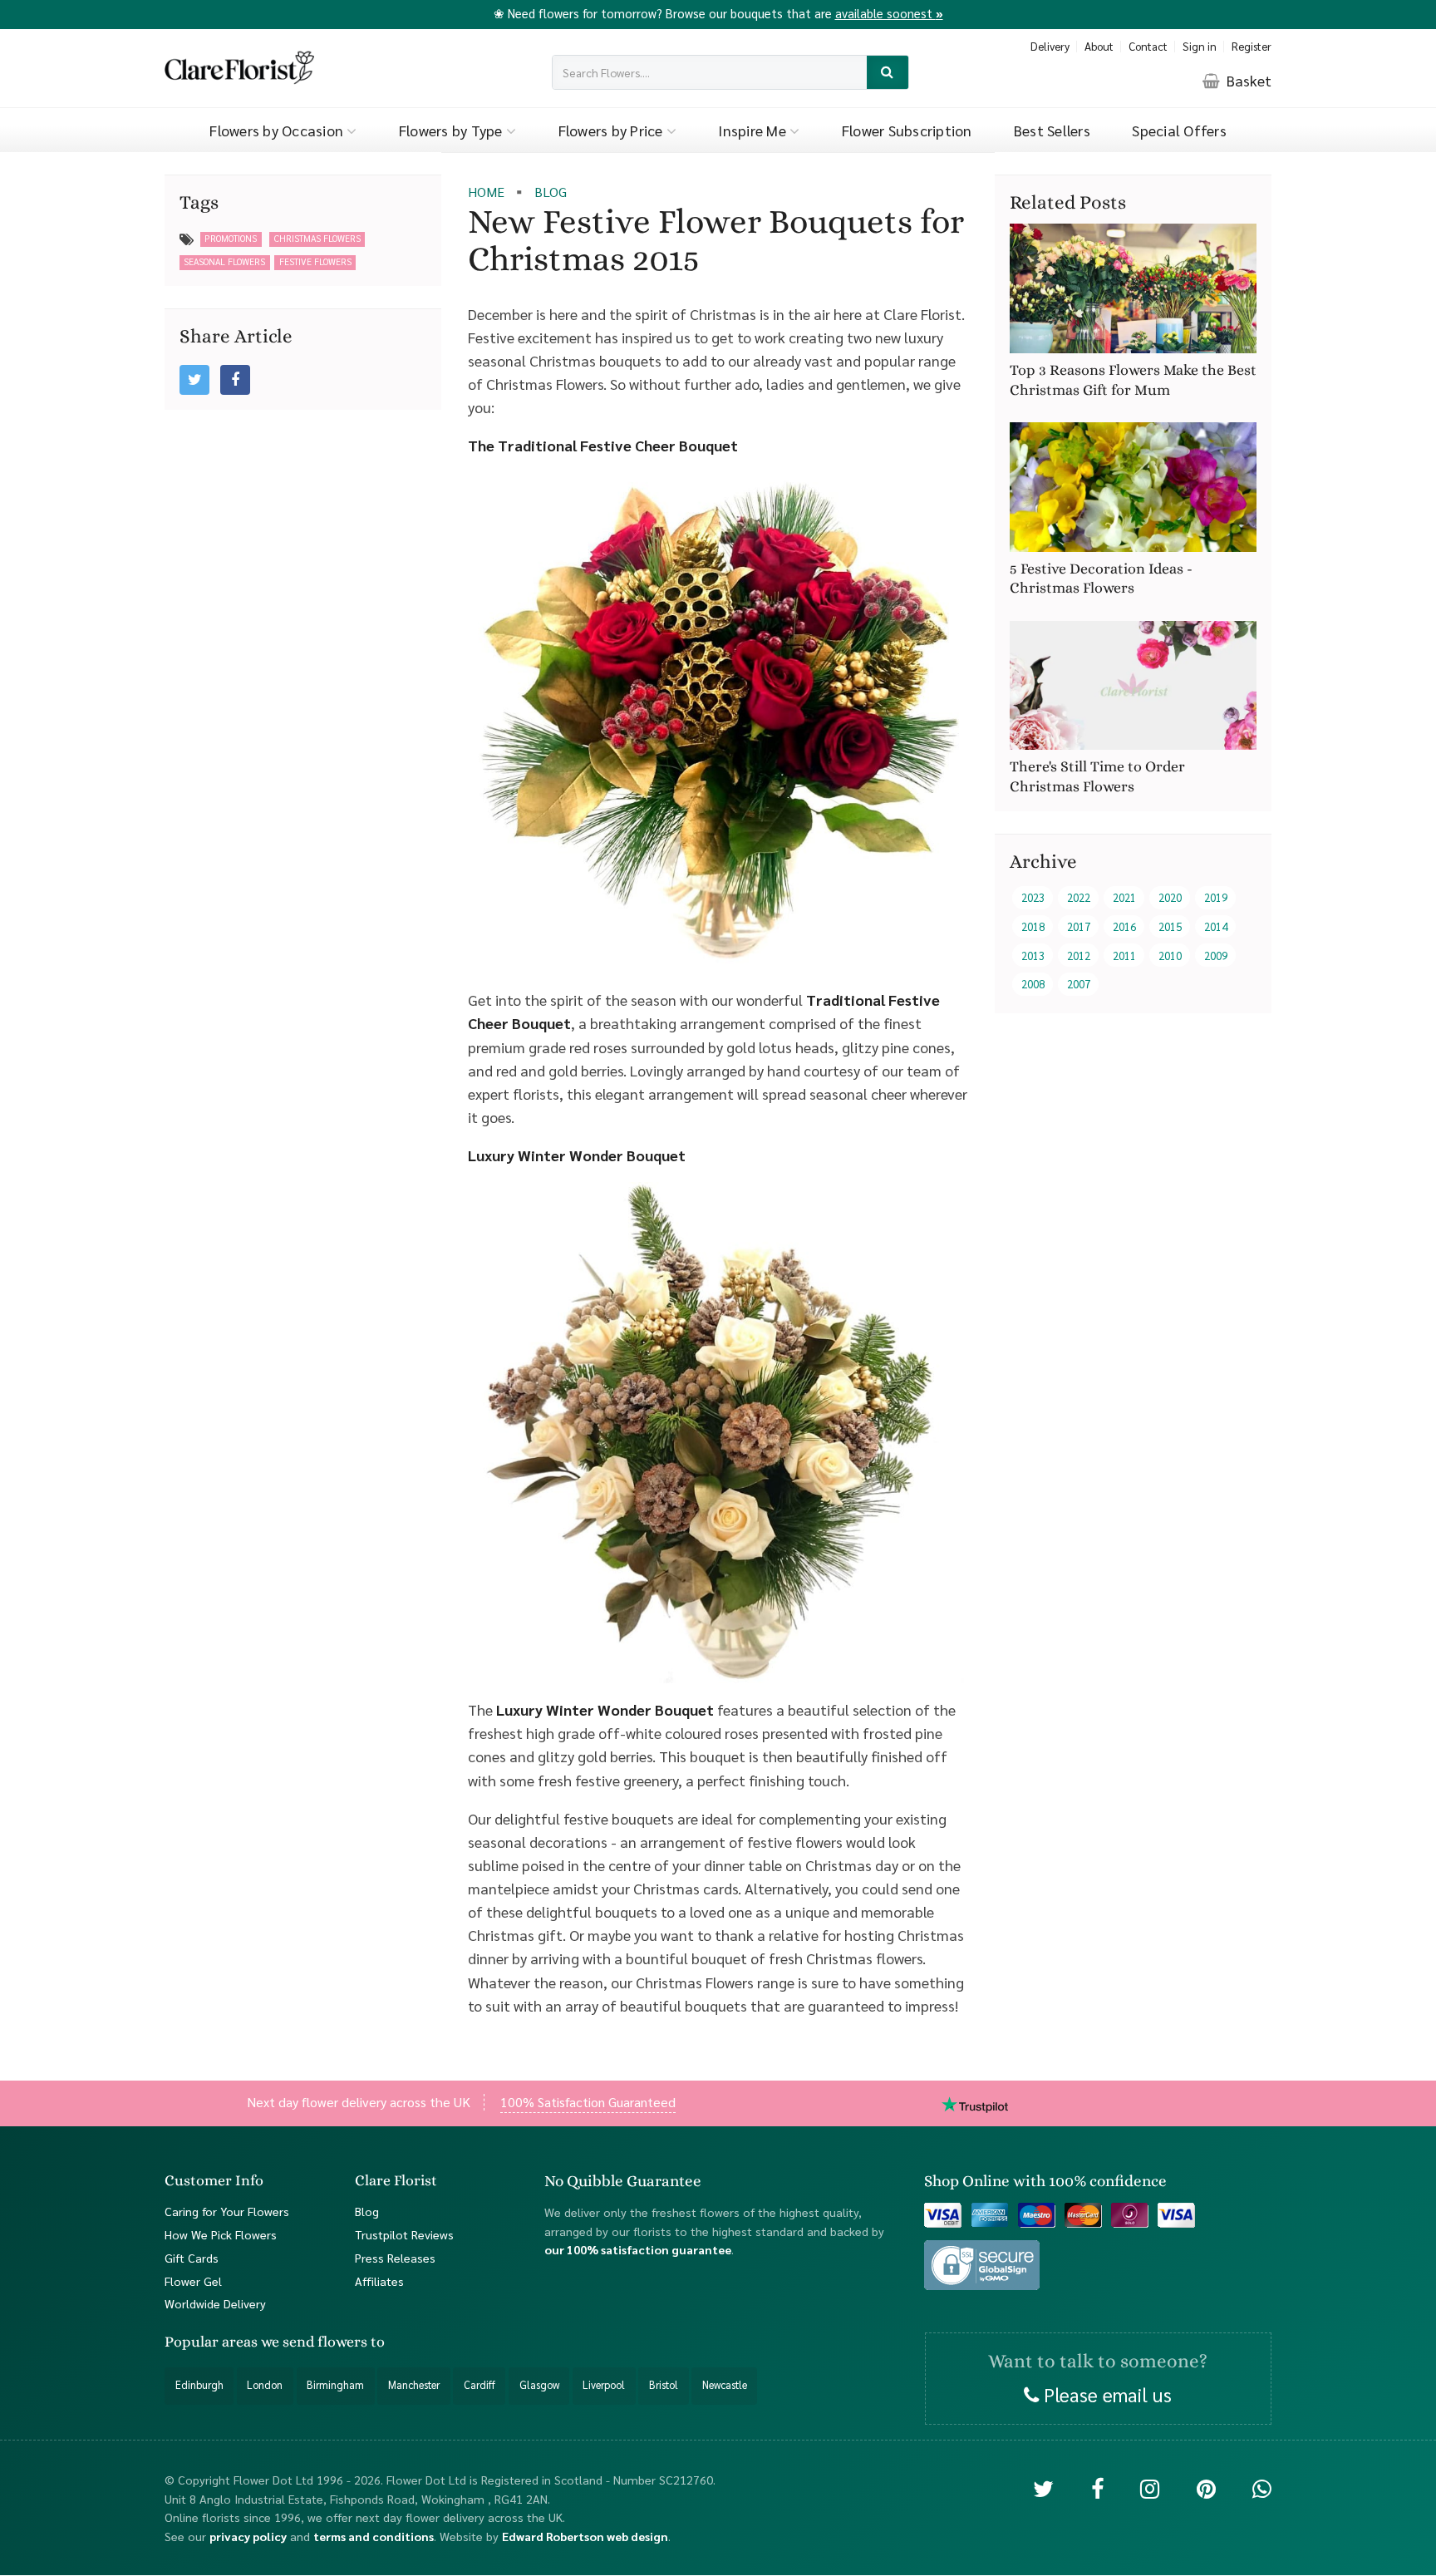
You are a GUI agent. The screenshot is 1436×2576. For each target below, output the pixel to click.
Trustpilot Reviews (404, 2234)
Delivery (1050, 46)
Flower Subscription (907, 130)
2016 (1124, 927)
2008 (1033, 985)
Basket (1247, 80)
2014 (1216, 927)
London (265, 2386)
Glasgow (539, 2386)
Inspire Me (754, 130)
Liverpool (604, 2386)
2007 (1079, 985)
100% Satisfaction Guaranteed (588, 2102)
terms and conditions (374, 2536)
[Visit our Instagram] (1150, 2488)
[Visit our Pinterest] (1206, 2488)
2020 (1170, 898)
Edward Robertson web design (585, 2536)
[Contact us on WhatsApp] (1262, 2488)
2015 (1170, 927)
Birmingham (335, 2386)
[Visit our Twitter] (1043, 2488)
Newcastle (725, 2386)
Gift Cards (192, 2258)
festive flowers (315, 261)
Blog (367, 2211)
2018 (1033, 927)
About (1099, 46)
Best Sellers (1052, 130)
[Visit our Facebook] (1097, 2488)
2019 (1216, 898)
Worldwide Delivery (215, 2304)
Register (1252, 46)
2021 (1124, 898)
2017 (1079, 927)
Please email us (1105, 2394)
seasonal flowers (224, 261)
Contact (1148, 46)
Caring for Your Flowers (227, 2211)
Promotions (231, 238)
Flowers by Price (612, 130)
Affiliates (379, 2281)
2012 (1079, 956)
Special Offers (1179, 130)
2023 (1033, 898)
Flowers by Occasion (278, 130)
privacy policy (248, 2536)
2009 (1216, 956)
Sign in (1200, 46)
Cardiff (479, 2386)
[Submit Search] (888, 73)
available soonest (889, 13)
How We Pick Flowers (221, 2234)
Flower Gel (193, 2281)
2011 (1124, 956)
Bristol (664, 2386)
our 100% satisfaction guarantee (638, 2250)
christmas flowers (317, 238)
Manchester (414, 2386)
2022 (1079, 898)
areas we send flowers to (303, 2342)
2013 (1033, 956)
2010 (1170, 956)
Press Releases (395, 2258)
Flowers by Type (452, 130)
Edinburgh (199, 2386)
